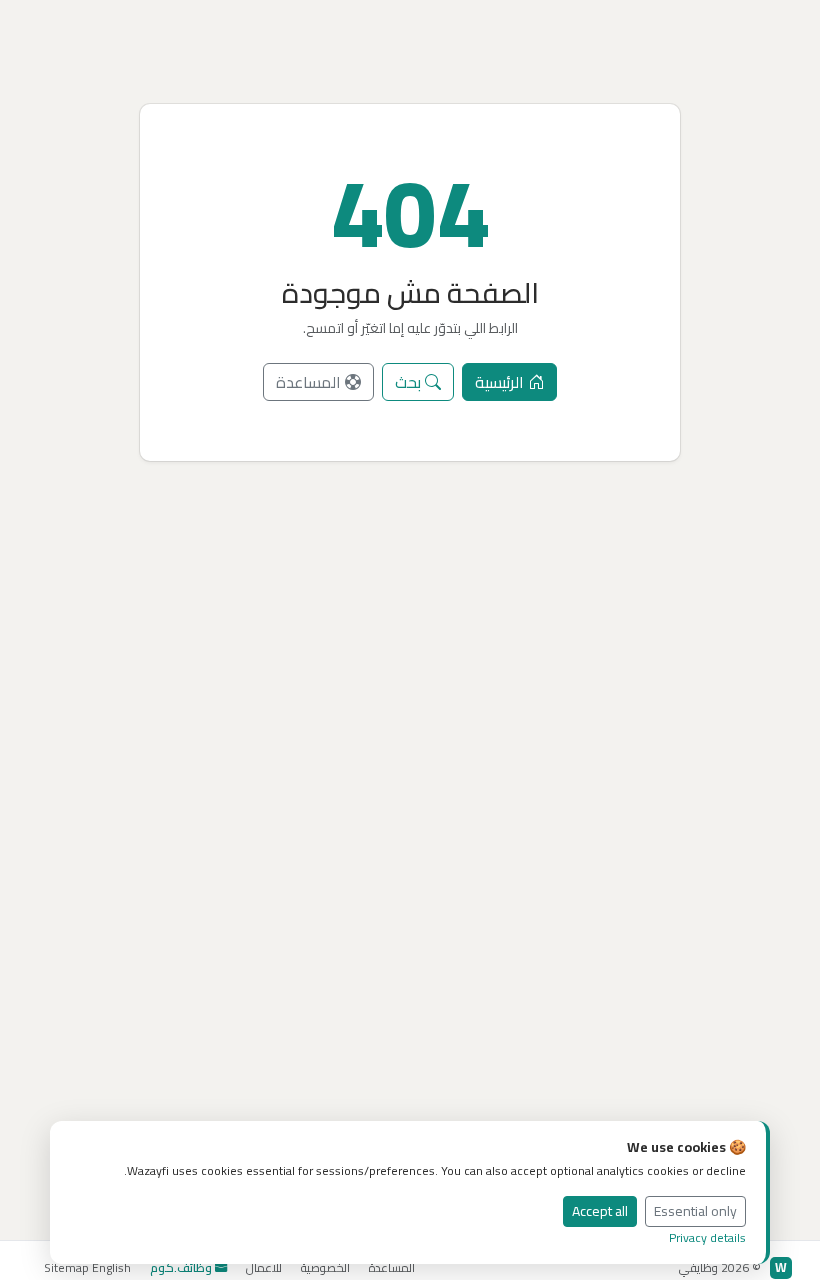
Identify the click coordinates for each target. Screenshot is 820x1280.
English (111, 1267)
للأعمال (264, 1267)
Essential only (695, 1211)
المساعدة (310, 382)
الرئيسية (501, 382)
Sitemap (66, 1267)
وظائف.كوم (181, 1267)
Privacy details (707, 1237)
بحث (410, 382)
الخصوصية (325, 1267)
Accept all (600, 1211)
